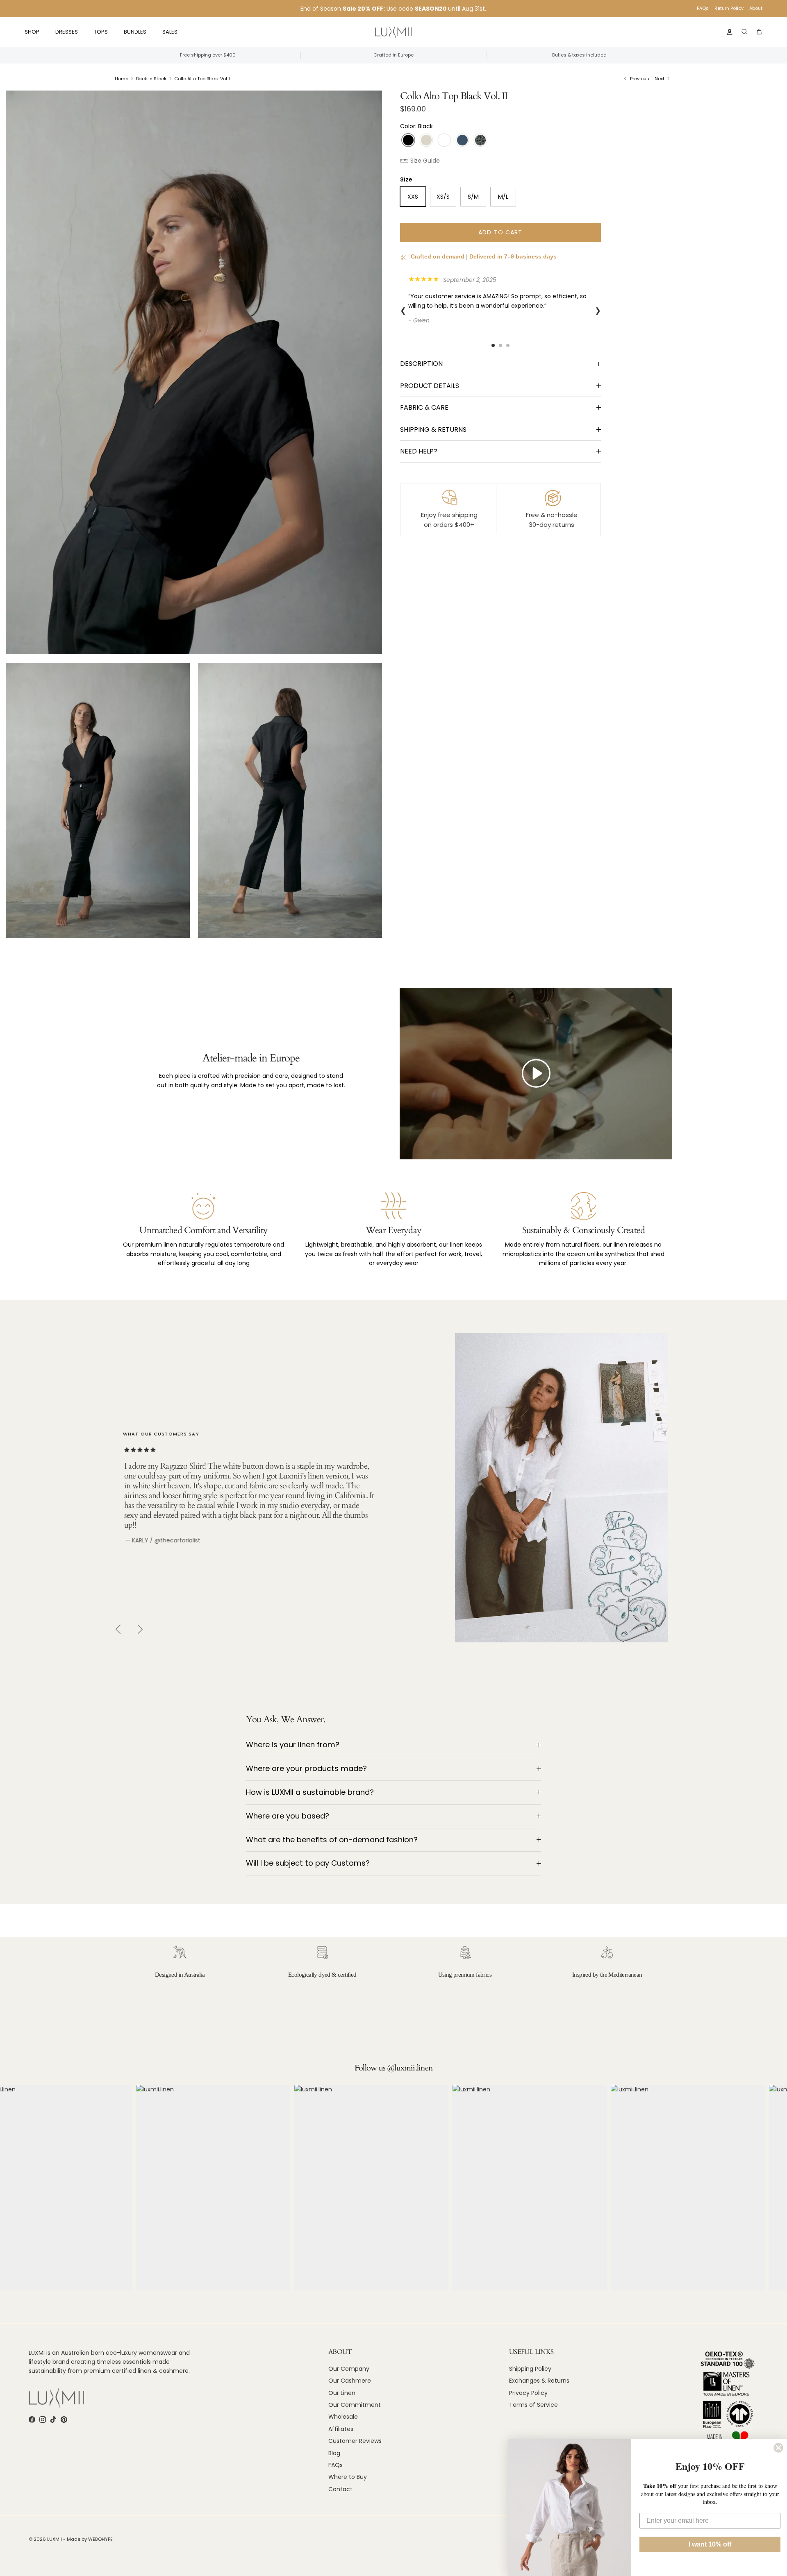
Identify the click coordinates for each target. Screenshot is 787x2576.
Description (421, 364)
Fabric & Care (424, 407)
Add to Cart (500, 232)
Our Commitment (355, 2405)
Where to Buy (348, 2477)
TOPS (101, 32)
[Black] (408, 140)
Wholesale (343, 2417)
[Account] (728, 32)
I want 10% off (710, 2544)
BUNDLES (135, 32)
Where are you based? (288, 1816)
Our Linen (342, 2393)
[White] (444, 140)
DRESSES (67, 32)
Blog (334, 2453)
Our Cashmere (350, 2381)
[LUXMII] (393, 32)
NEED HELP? (419, 451)
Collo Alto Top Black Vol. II (203, 79)
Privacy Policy (528, 2393)
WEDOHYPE (100, 2539)
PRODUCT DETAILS (430, 386)
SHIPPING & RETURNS (433, 430)
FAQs (703, 8)
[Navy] (462, 140)
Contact (340, 2489)
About (756, 8)
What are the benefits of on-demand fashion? (332, 1840)
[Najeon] (480, 140)
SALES (170, 32)
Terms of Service (533, 2405)
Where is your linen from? (293, 1745)
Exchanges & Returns (539, 2381)
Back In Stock (151, 79)
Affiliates (341, 2429)
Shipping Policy (530, 2369)
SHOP (32, 32)
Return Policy (729, 8)
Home (122, 79)
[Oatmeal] (426, 140)
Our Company (349, 2369)
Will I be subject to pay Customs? (308, 1863)
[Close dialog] (778, 2448)
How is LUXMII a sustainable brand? (310, 1792)
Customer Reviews (355, 2441)
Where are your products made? (306, 1768)
